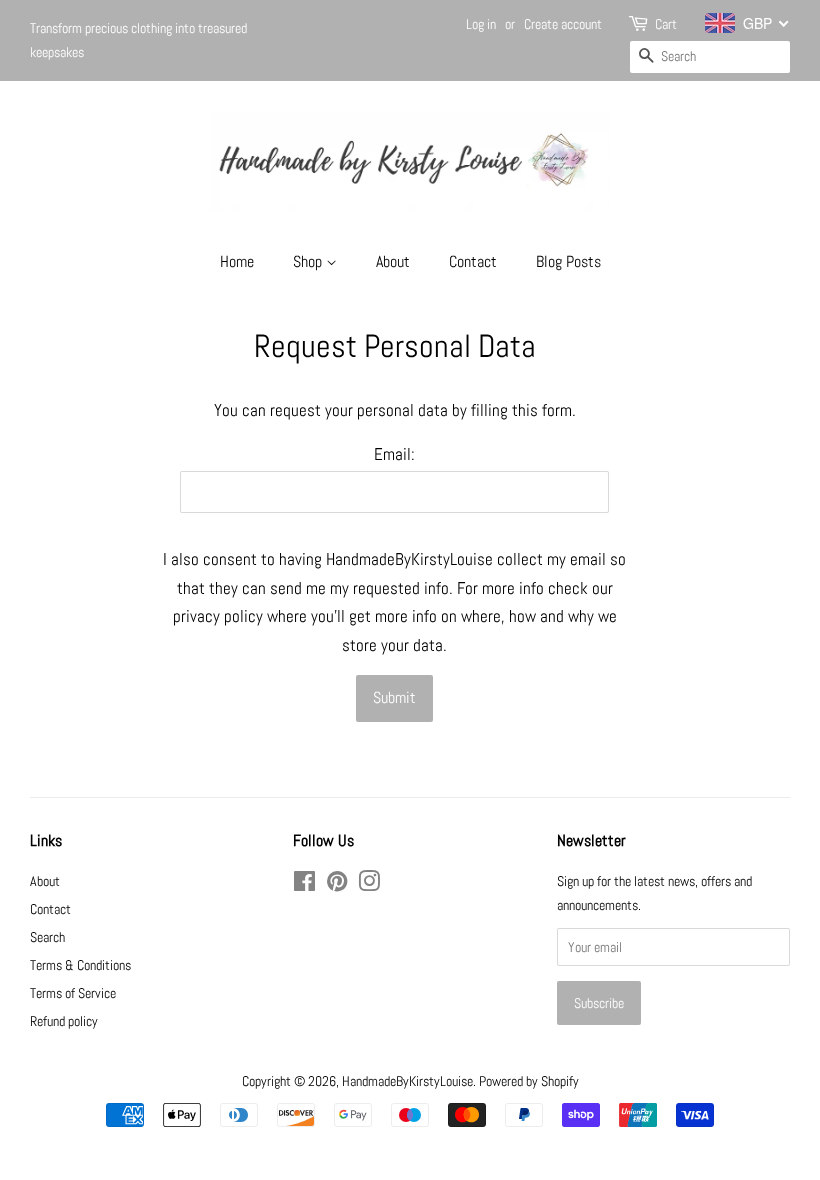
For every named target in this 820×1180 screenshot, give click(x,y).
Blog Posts (568, 261)
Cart (666, 24)
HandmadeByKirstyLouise (407, 1081)
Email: (394, 454)
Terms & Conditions (80, 965)
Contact (473, 261)
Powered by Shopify (529, 1081)
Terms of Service (73, 993)
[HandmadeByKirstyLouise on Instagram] (369, 885)
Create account (563, 24)
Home (237, 261)
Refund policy (64, 1021)
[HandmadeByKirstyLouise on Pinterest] (337, 885)
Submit (394, 697)
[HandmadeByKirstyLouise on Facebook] (304, 885)
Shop (309, 261)
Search (47, 937)
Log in (481, 24)
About (393, 261)
